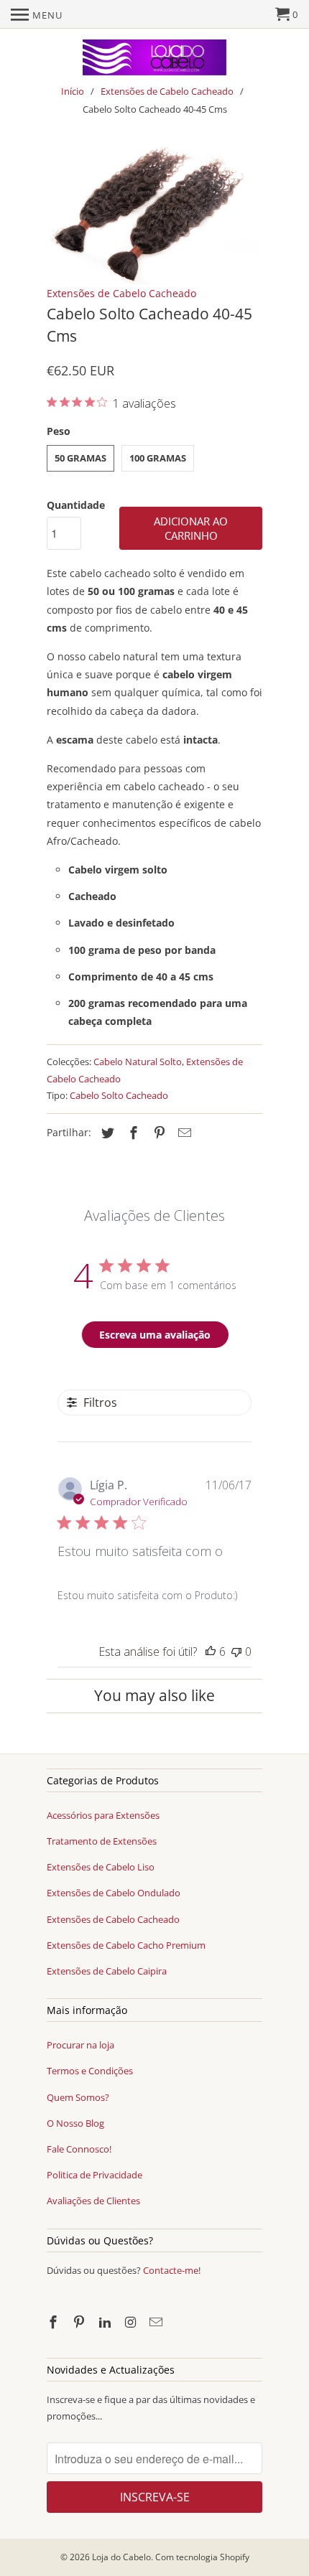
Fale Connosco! (79, 2149)
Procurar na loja (80, 2045)
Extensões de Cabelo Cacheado (167, 91)
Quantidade (76, 505)
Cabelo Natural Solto (138, 1062)
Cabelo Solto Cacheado (119, 1095)
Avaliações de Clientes (93, 2201)
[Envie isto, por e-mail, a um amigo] (183, 1133)
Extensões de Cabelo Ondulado (114, 1893)
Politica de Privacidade (94, 2175)
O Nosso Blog (75, 2123)
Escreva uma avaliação (155, 1335)
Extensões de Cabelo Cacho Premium (126, 1945)
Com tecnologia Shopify (202, 2557)
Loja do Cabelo (121, 2557)
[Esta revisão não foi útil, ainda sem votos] (236, 1652)
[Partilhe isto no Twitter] (106, 1133)
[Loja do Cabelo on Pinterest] (80, 2322)
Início (73, 91)
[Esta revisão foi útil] (211, 1652)
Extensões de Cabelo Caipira (107, 1971)
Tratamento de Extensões (102, 1841)
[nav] (37, 14)
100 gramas (158, 458)
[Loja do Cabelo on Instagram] (132, 2322)
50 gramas (80, 458)
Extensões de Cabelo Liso (101, 1867)
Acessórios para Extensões (103, 1815)
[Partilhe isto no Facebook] (132, 1133)
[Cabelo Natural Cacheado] (154, 215)
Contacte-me (171, 2270)
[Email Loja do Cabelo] (157, 2322)
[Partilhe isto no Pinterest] (157, 1133)
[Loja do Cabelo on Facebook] (55, 2322)
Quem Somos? (78, 2097)
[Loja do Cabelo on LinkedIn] (106, 2322)
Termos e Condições (90, 2071)
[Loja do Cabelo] (154, 57)
